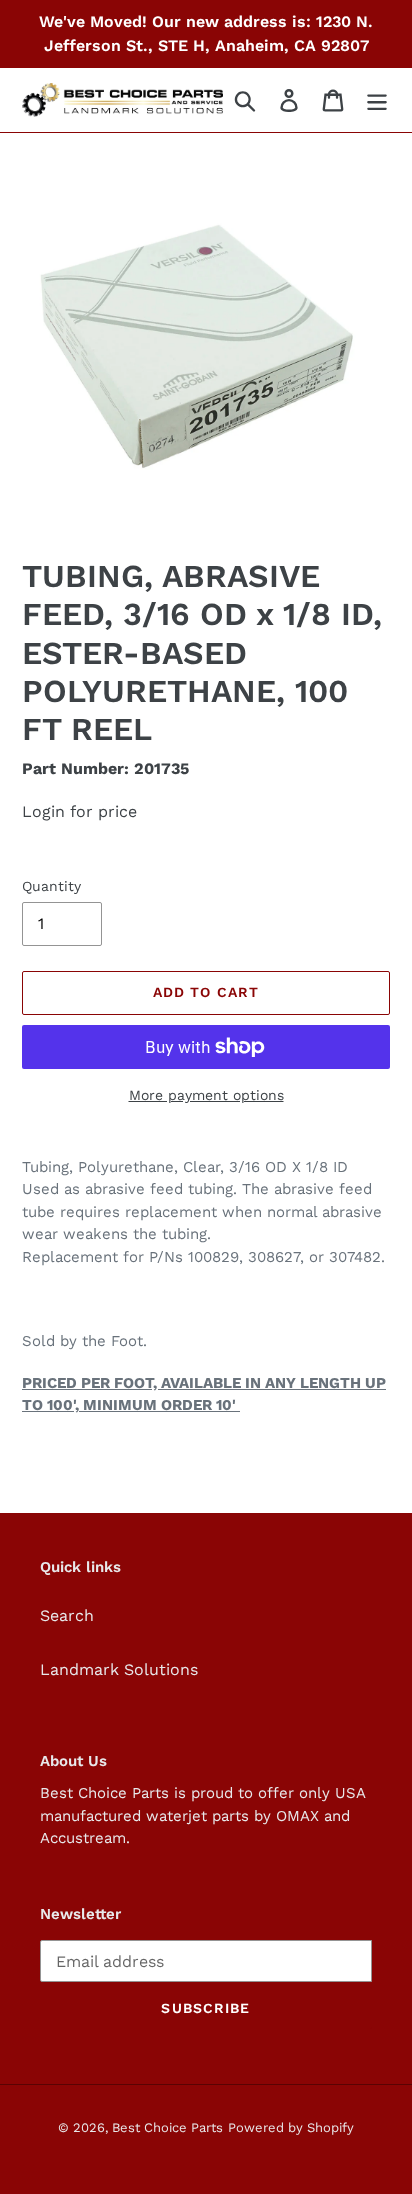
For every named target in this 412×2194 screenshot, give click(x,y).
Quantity (51, 886)
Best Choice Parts (167, 2127)
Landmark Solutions (119, 1669)
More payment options (206, 1095)
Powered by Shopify (291, 2127)
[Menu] (377, 100)
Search (67, 1615)
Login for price (79, 811)
